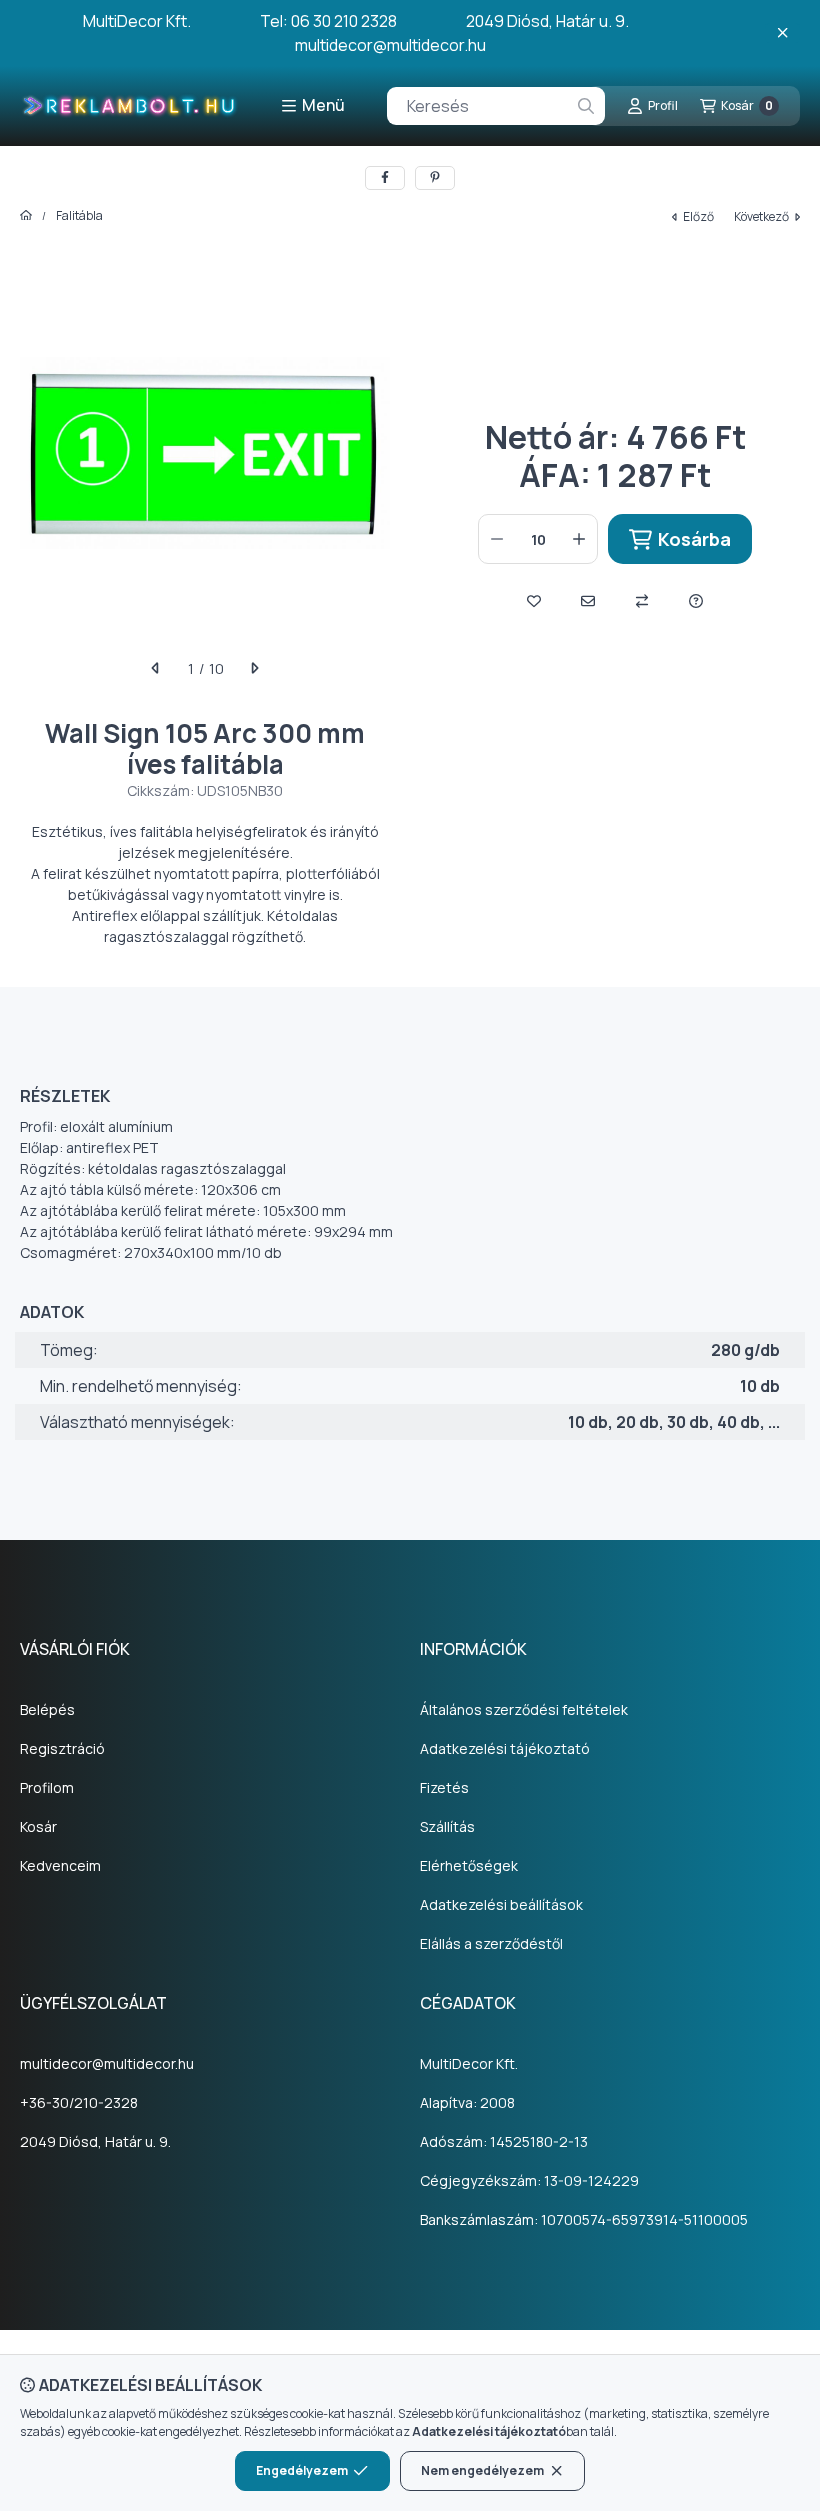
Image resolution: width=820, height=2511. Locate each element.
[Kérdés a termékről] (696, 601)
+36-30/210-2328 (79, 2102)
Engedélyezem (302, 2470)
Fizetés (444, 1787)
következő (761, 216)
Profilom (47, 1787)
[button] (313, 106)
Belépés (47, 1709)
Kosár (38, 1826)
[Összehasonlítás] (642, 601)
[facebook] (385, 178)
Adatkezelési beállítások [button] (501, 1904)
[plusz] (579, 539)
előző (698, 216)
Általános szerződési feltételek (524, 1709)
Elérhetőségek (469, 1865)
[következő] (254, 668)
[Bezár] (782, 33)
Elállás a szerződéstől (491, 1943)
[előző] (156, 668)
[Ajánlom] (588, 601)
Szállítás (447, 1826)
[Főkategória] (26, 216)
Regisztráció (62, 1748)
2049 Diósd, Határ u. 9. (95, 2141)
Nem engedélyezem (482, 2470)
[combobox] (496, 106)
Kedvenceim (60, 1865)
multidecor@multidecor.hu (107, 2063)
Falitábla (79, 216)
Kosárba (694, 539)
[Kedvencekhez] (534, 601)
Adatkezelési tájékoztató (505, 1748)
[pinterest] (435, 178)
